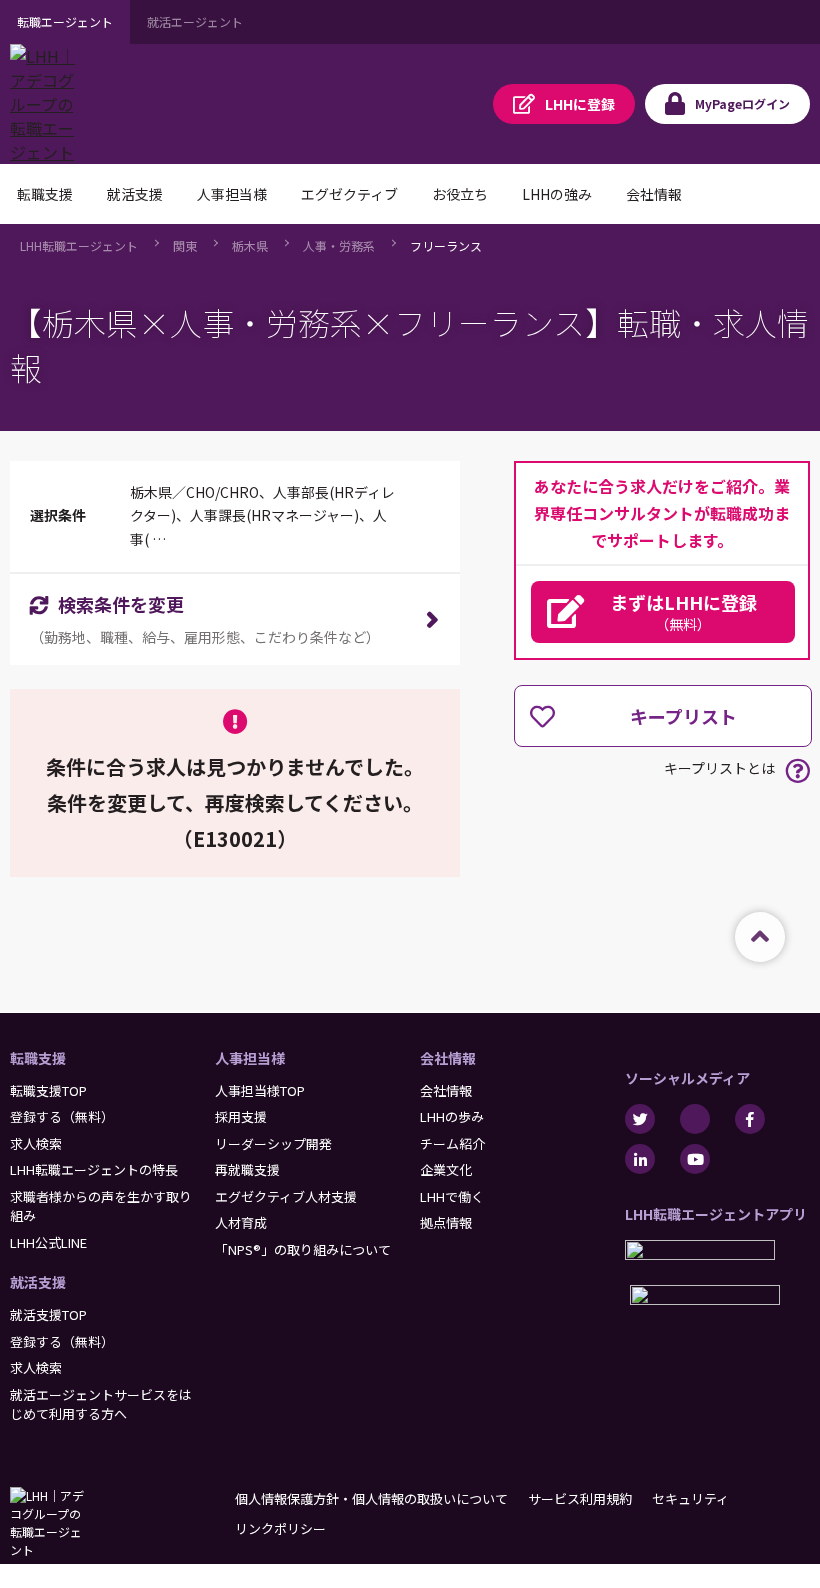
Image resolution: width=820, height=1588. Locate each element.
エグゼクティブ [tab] (349, 194)
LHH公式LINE (48, 1242)
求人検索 (36, 1143)
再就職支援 (247, 1169)
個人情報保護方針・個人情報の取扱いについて (371, 1498)
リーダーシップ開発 (273, 1143)
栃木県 (250, 245)
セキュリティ (690, 1498)
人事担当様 (250, 1058)
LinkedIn (640, 1159)
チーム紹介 (452, 1143)
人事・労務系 (339, 245)
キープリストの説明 (797, 770)
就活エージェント (195, 21)
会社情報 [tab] (654, 194)
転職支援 (38, 1058)
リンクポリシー (280, 1528)
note (695, 1119)
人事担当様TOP (260, 1090)
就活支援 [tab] (135, 194)
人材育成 (241, 1222)
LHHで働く (452, 1196)
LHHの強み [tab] (557, 194)
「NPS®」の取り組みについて (303, 1249)
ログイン (742, 103)
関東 (185, 245)
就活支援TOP (48, 1314)
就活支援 (38, 1282)
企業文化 (446, 1169)
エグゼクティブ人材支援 (286, 1196)
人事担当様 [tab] (232, 194)
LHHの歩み (452, 1116)
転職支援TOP (48, 1090)
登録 (580, 104)
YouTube (695, 1159)
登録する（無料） (62, 1116)
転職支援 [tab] (45, 194)
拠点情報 (446, 1222)
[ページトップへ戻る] (760, 937)
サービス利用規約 (580, 1498)
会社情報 (448, 1058)
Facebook (750, 1119)
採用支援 (241, 1116)
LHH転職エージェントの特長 (94, 1169)
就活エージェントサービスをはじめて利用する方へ (101, 1404)
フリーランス (446, 245)
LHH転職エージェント (79, 245)
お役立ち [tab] (460, 194)
